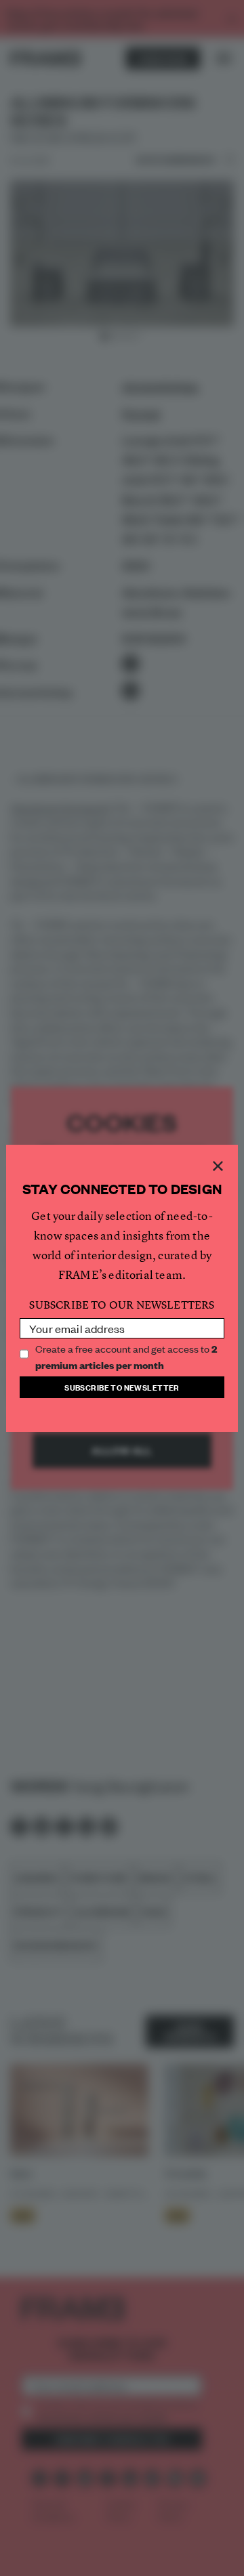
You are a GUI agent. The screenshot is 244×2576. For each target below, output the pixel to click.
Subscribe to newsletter (122, 1387)
